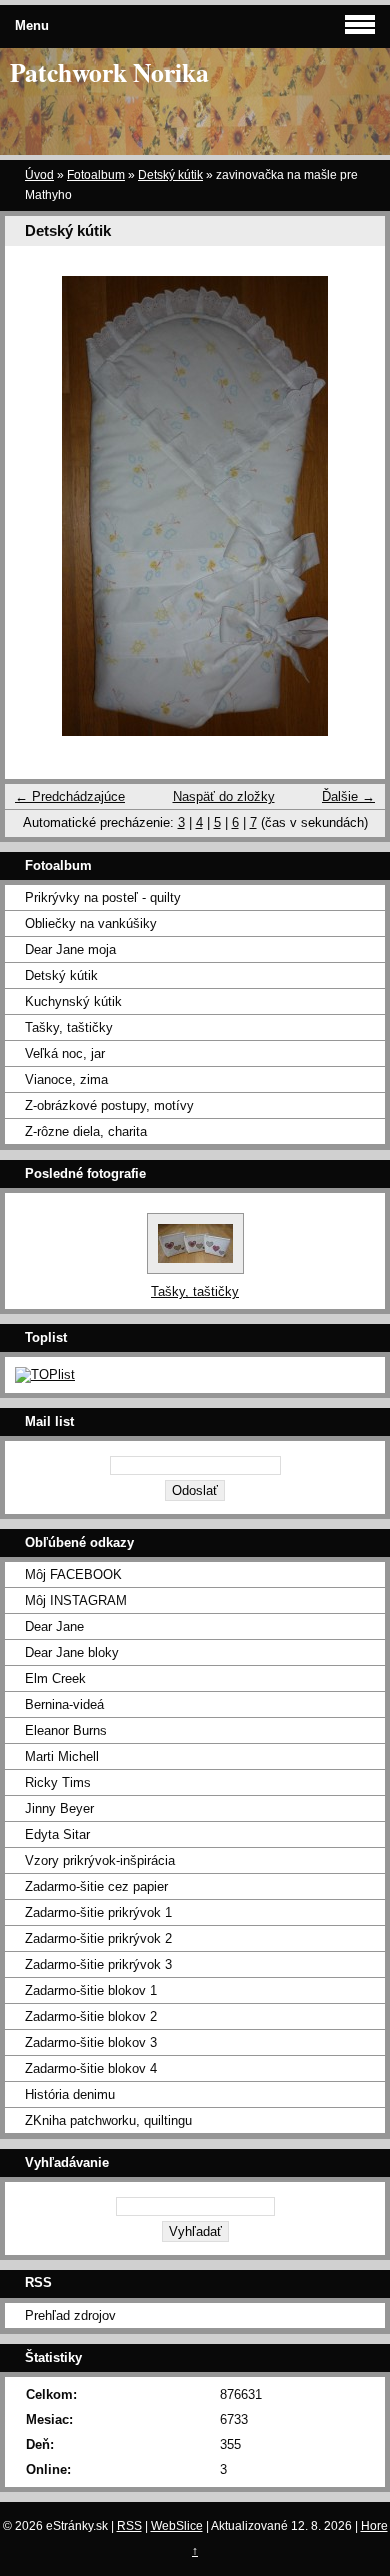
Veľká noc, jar (65, 1053)
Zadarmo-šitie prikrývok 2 (98, 1938)
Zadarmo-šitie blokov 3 (91, 2042)
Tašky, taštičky (69, 1027)
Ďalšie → (348, 796)
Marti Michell (62, 1756)
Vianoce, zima (66, 1079)
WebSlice (177, 2526)
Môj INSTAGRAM (76, 1600)
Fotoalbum (96, 175)
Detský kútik (170, 175)
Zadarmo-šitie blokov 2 (91, 2016)
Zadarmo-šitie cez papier (96, 1886)
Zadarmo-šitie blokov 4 (91, 2068)
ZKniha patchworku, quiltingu (108, 2120)
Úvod (39, 175)
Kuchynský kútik (73, 1001)
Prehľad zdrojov (70, 2315)
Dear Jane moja (70, 949)
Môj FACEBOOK (73, 1574)
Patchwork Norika (109, 72)
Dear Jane (54, 1626)
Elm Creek (55, 1678)
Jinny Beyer (59, 1808)
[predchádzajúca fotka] (37, 506)
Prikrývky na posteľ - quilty (103, 897)
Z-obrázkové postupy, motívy (109, 1105)
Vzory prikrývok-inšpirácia (100, 1860)
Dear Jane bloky (72, 1652)
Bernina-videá (64, 1704)
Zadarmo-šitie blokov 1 (91, 1990)
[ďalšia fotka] (352, 506)
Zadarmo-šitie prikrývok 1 (98, 1912)
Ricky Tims (58, 1782)
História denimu (70, 2094)
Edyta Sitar (57, 1834)
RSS (129, 2526)
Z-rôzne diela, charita (86, 1131)
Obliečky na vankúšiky (91, 923)
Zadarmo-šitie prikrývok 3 (98, 1964)
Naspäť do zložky (224, 796)
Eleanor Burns (66, 1730)
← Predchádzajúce (70, 796)
